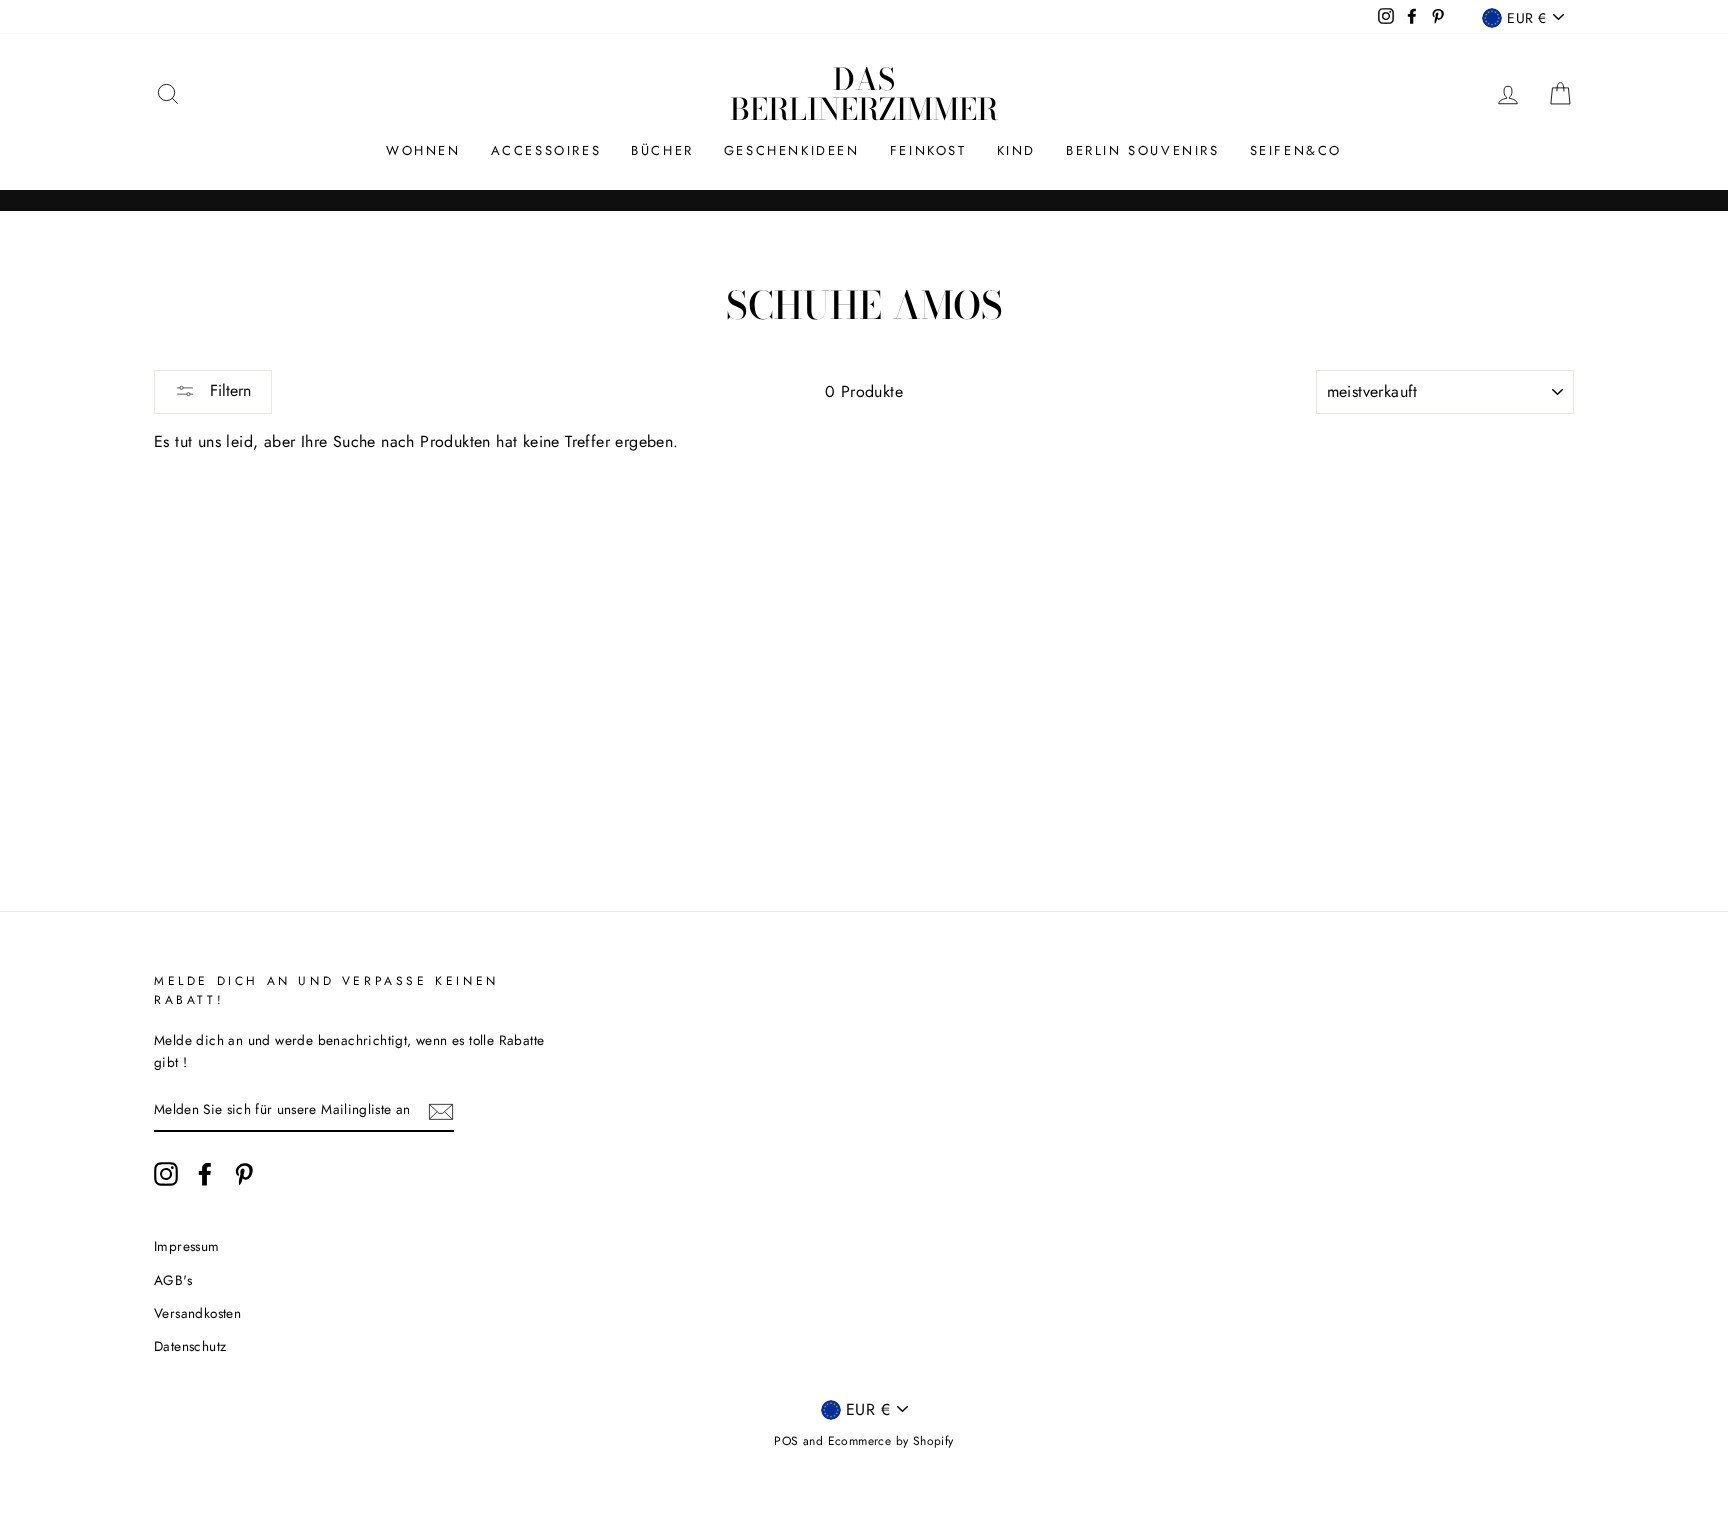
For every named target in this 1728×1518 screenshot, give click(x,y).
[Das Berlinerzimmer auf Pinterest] (244, 1174)
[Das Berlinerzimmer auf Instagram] (166, 1174)
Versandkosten (197, 1313)
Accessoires (546, 150)
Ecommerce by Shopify (891, 1441)
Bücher (662, 150)
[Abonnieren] (441, 1110)
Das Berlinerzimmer (864, 94)
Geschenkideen (792, 150)
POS (786, 1441)
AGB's (173, 1280)
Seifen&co (1296, 150)
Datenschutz (190, 1346)
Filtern (228, 390)
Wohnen (423, 150)
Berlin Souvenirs (1143, 150)
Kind (1016, 150)
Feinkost (928, 150)
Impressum (187, 1246)
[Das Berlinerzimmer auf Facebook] (205, 1174)
